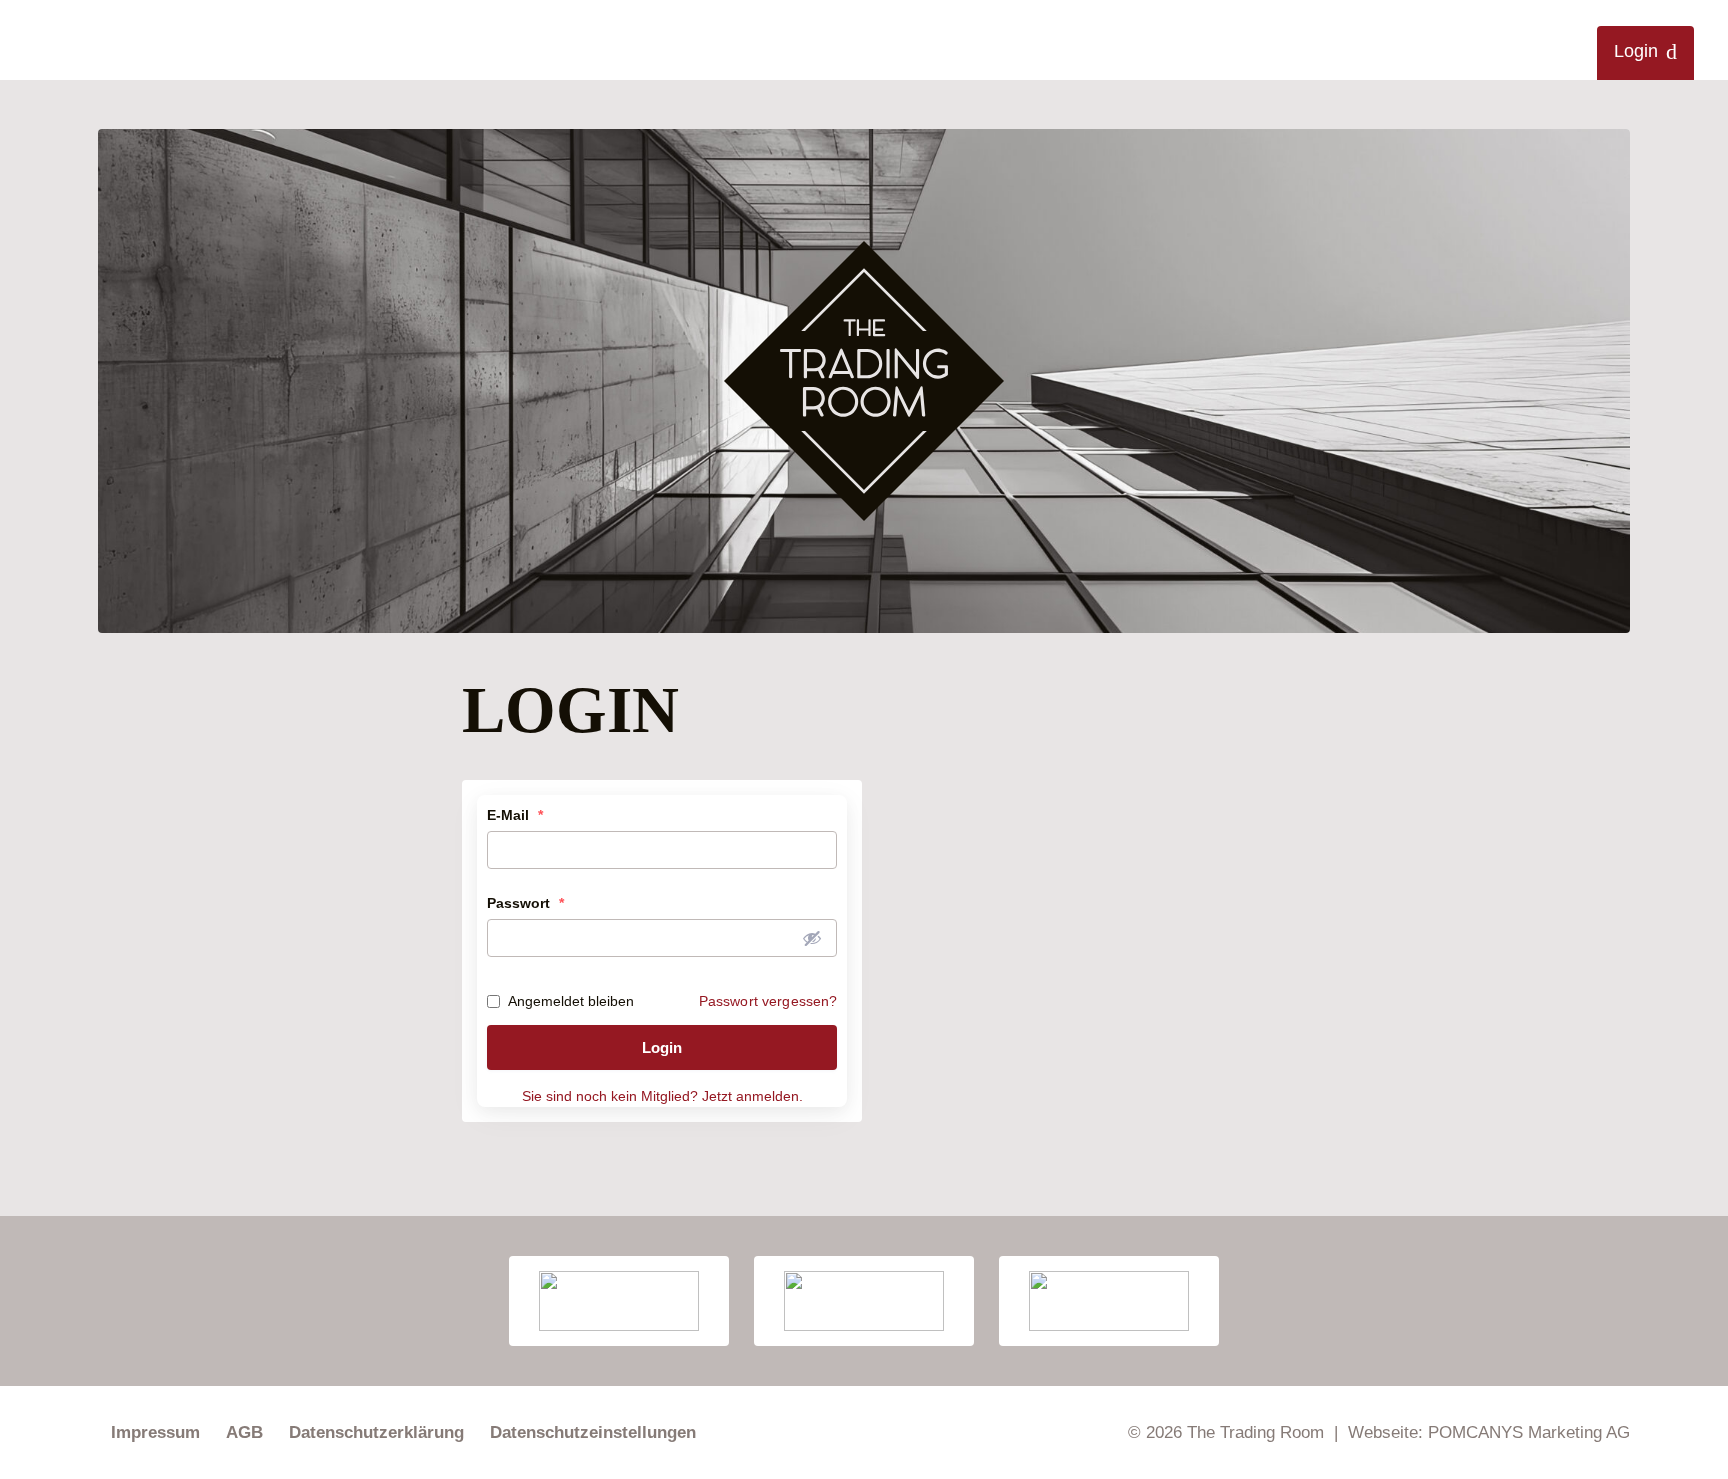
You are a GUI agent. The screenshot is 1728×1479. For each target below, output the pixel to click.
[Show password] (812, 938)
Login (1636, 51)
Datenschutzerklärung (376, 1432)
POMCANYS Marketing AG (1529, 1432)
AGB (244, 1432)
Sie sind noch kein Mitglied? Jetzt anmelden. (662, 1096)
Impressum (155, 1432)
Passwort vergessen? (768, 1001)
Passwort (525, 903)
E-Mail (515, 815)
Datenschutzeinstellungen (593, 1432)
